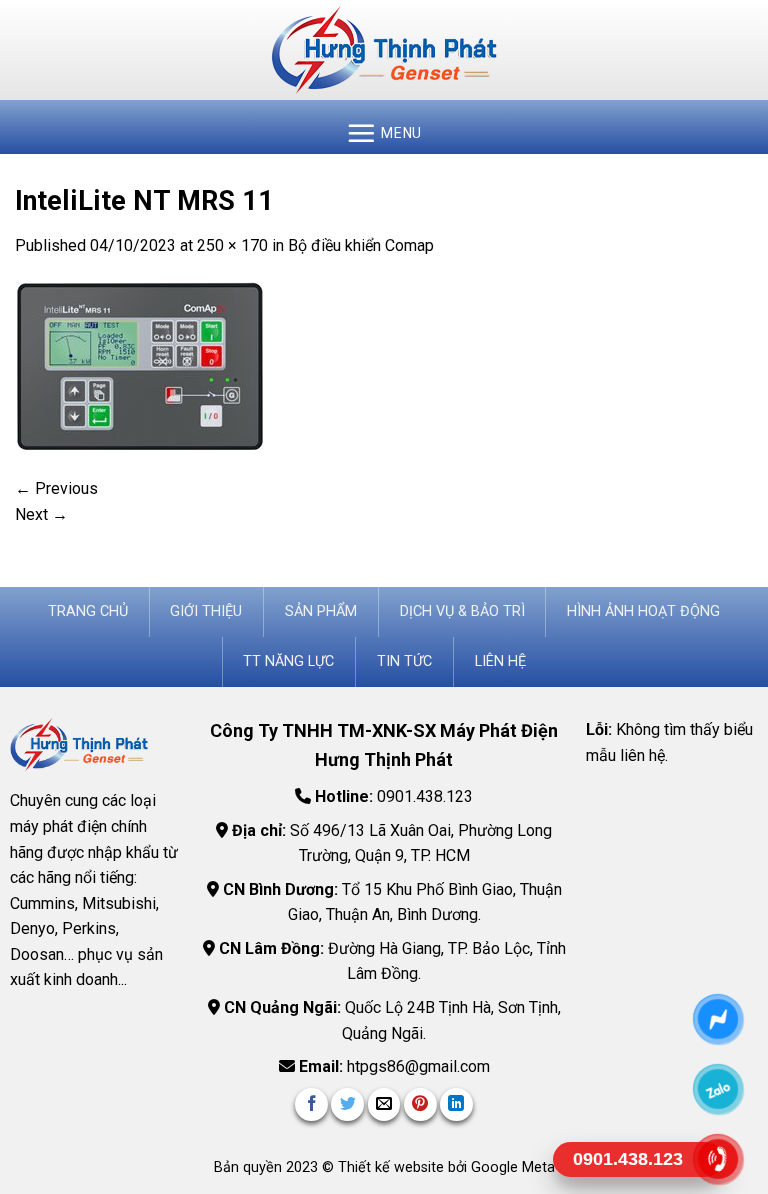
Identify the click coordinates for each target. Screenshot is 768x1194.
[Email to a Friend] (384, 1104)
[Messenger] (718, 1019)
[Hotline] (718, 1159)
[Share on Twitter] (347, 1104)
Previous (56, 488)
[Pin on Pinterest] (420, 1104)
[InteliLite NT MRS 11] (140, 365)
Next (41, 514)
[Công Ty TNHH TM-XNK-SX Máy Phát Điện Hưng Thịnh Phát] (384, 50)
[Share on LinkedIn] (456, 1104)
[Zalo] (718, 1089)
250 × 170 (232, 245)
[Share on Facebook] (311, 1104)
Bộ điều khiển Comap (361, 245)
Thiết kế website (393, 1167)
